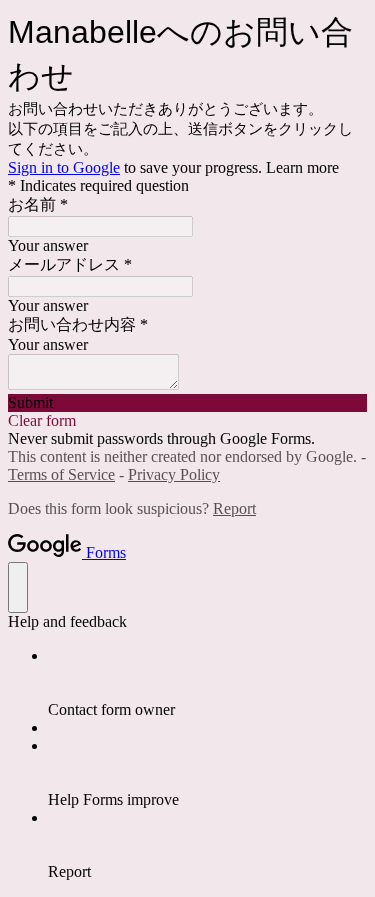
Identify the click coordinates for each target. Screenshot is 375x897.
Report (234, 508)
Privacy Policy (174, 474)
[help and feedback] (18, 587)
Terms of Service (61, 474)
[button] (187, 403)
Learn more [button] (302, 167)
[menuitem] (207, 683)
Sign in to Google (64, 167)
